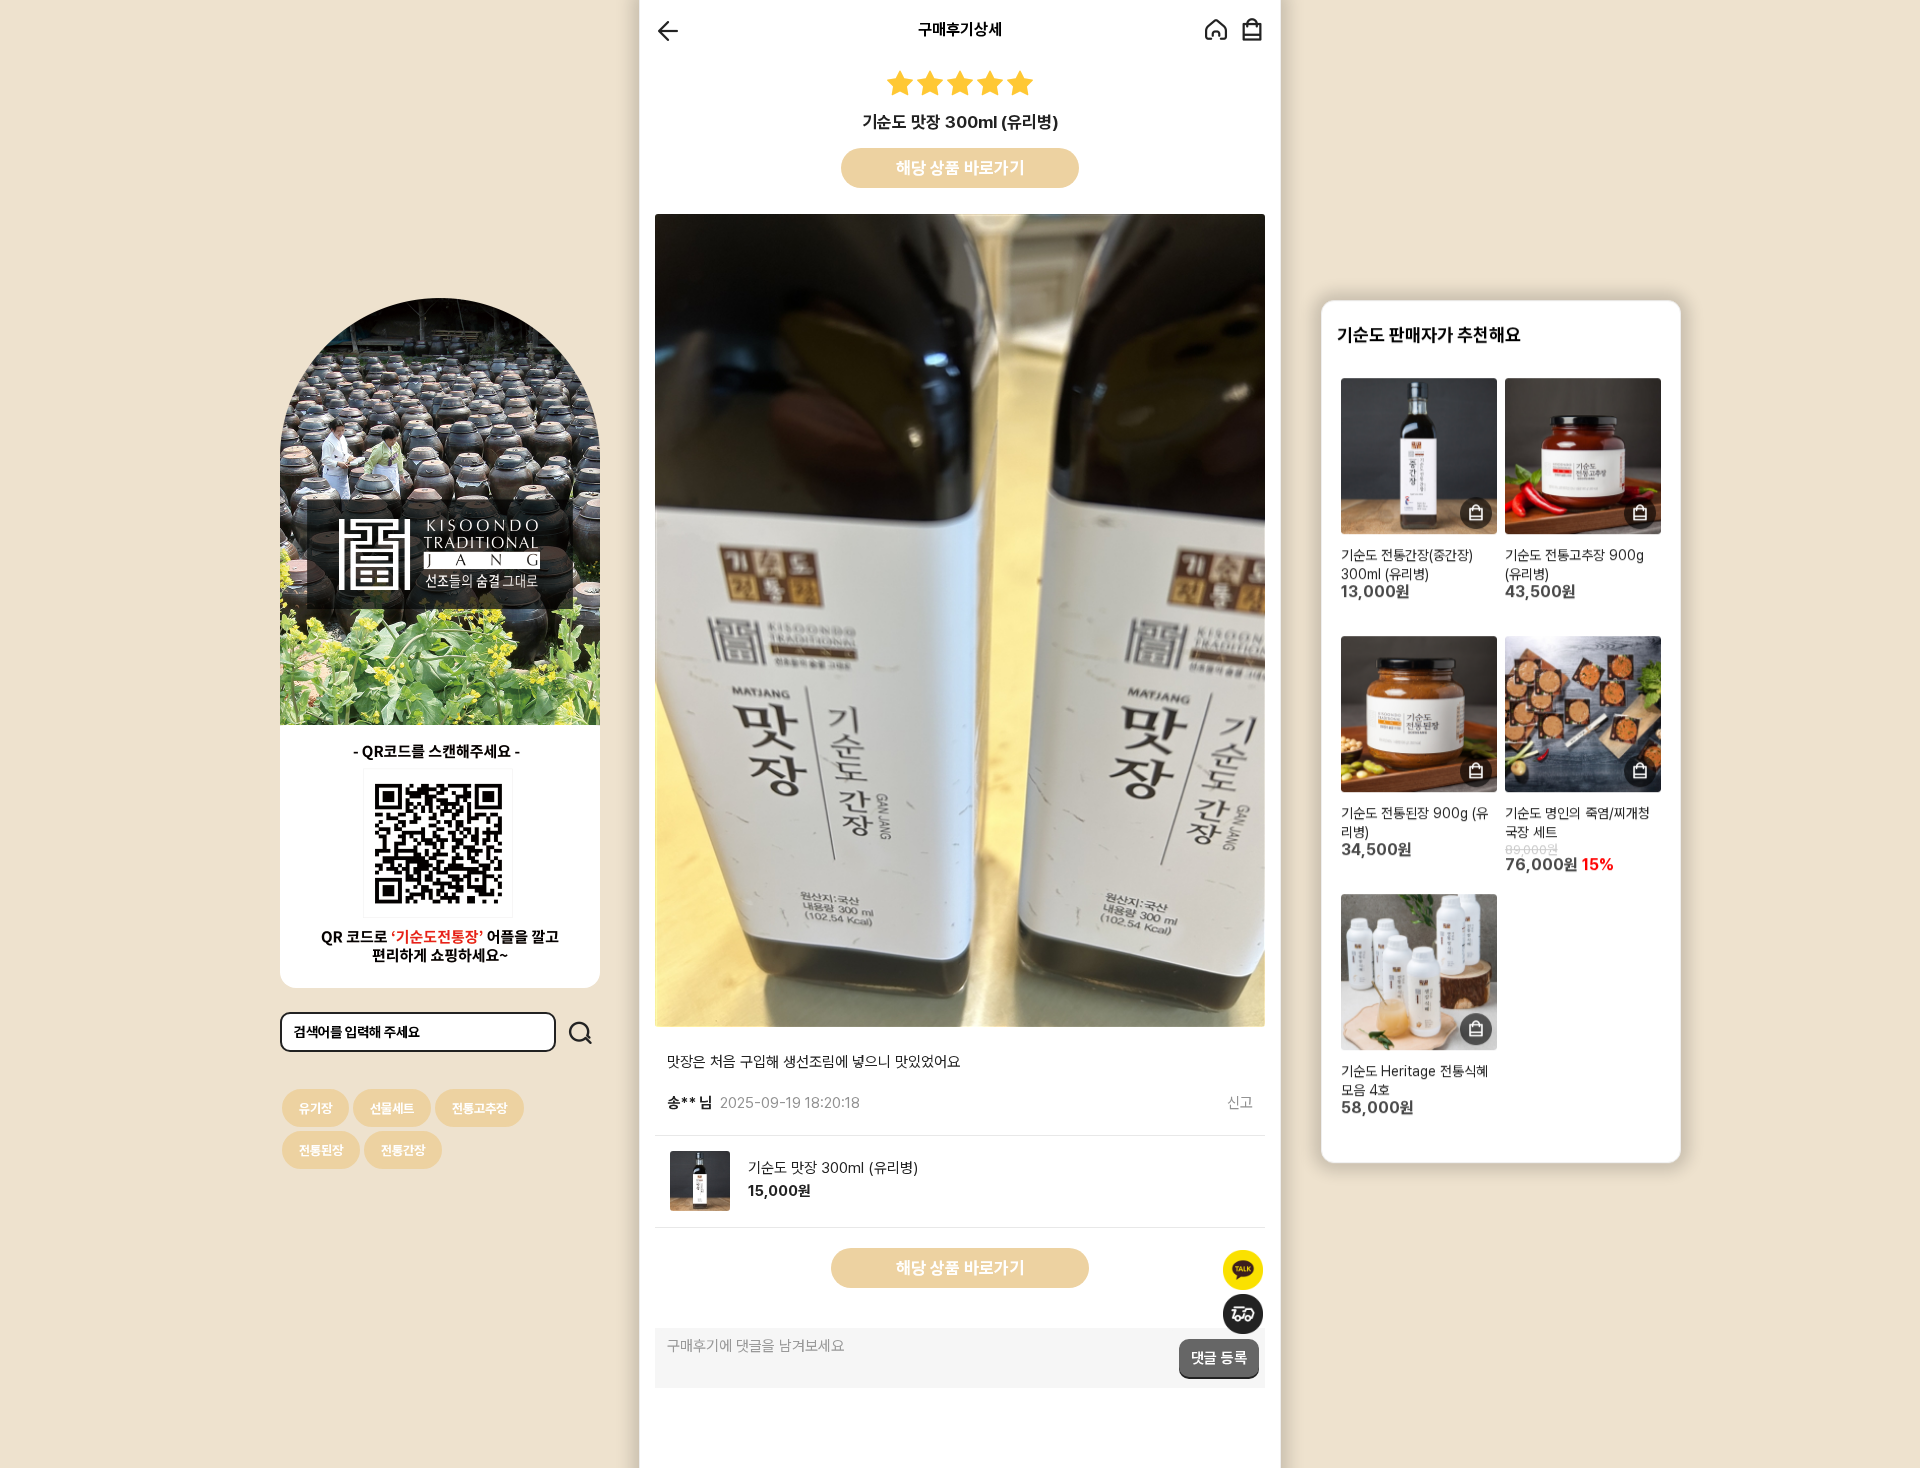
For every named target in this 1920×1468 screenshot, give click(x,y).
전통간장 (403, 1150)
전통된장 (321, 1150)
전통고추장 (479, 1108)
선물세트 (392, 1108)
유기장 (315, 1108)
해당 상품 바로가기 (960, 168)
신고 (1240, 1103)
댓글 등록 (1219, 1358)
